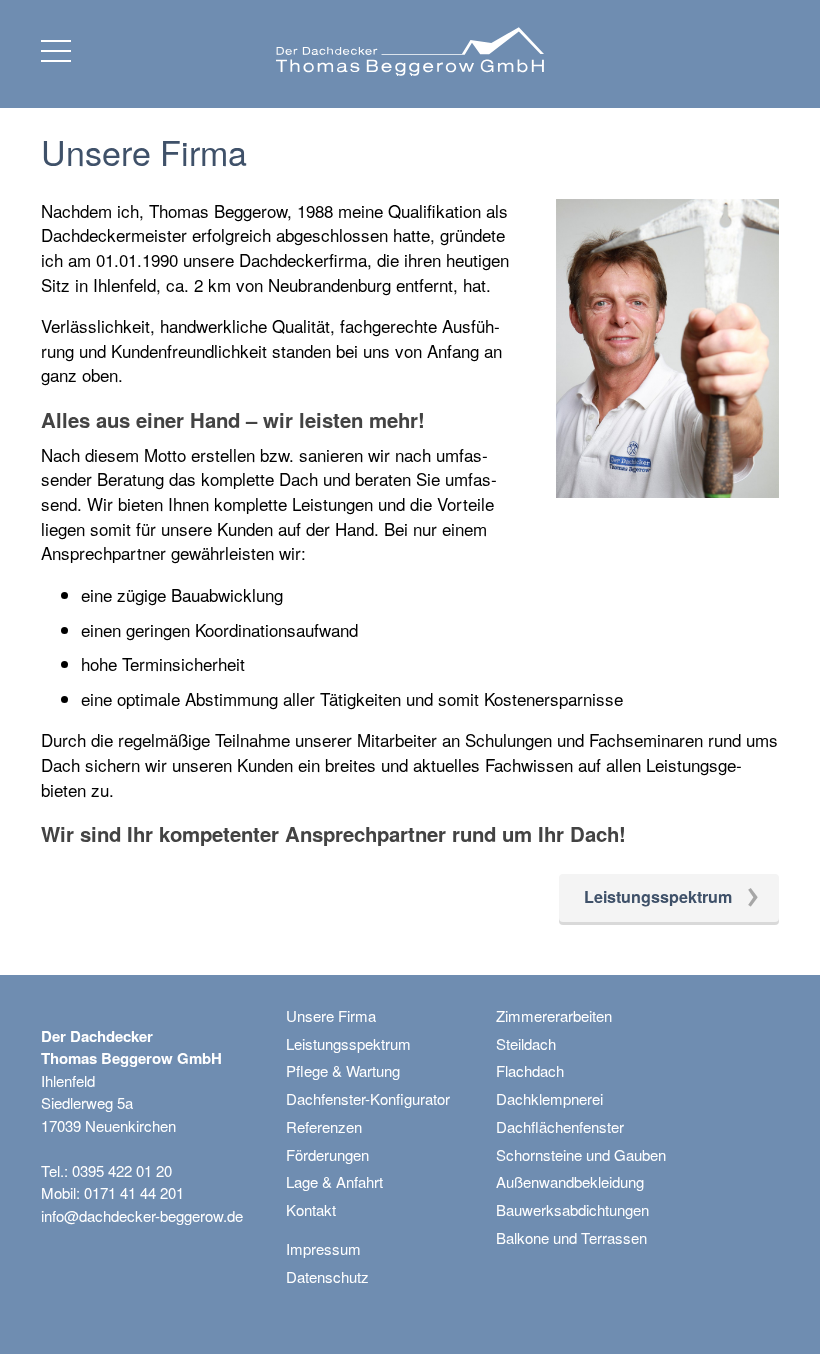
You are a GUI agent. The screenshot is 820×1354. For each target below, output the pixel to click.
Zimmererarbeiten (554, 1015)
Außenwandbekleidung (570, 1181)
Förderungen (327, 1154)
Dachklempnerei (549, 1098)
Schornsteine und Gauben (581, 1154)
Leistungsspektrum (348, 1043)
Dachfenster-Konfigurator (368, 1098)
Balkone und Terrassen (571, 1237)
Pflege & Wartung (343, 1070)
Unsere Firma (331, 1015)
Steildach (526, 1043)
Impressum (323, 1248)
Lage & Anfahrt (334, 1181)
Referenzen (324, 1126)
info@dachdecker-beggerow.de (142, 1215)
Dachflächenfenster (560, 1126)
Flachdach (530, 1070)
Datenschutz (327, 1276)
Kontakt (311, 1209)
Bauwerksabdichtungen (572, 1209)
